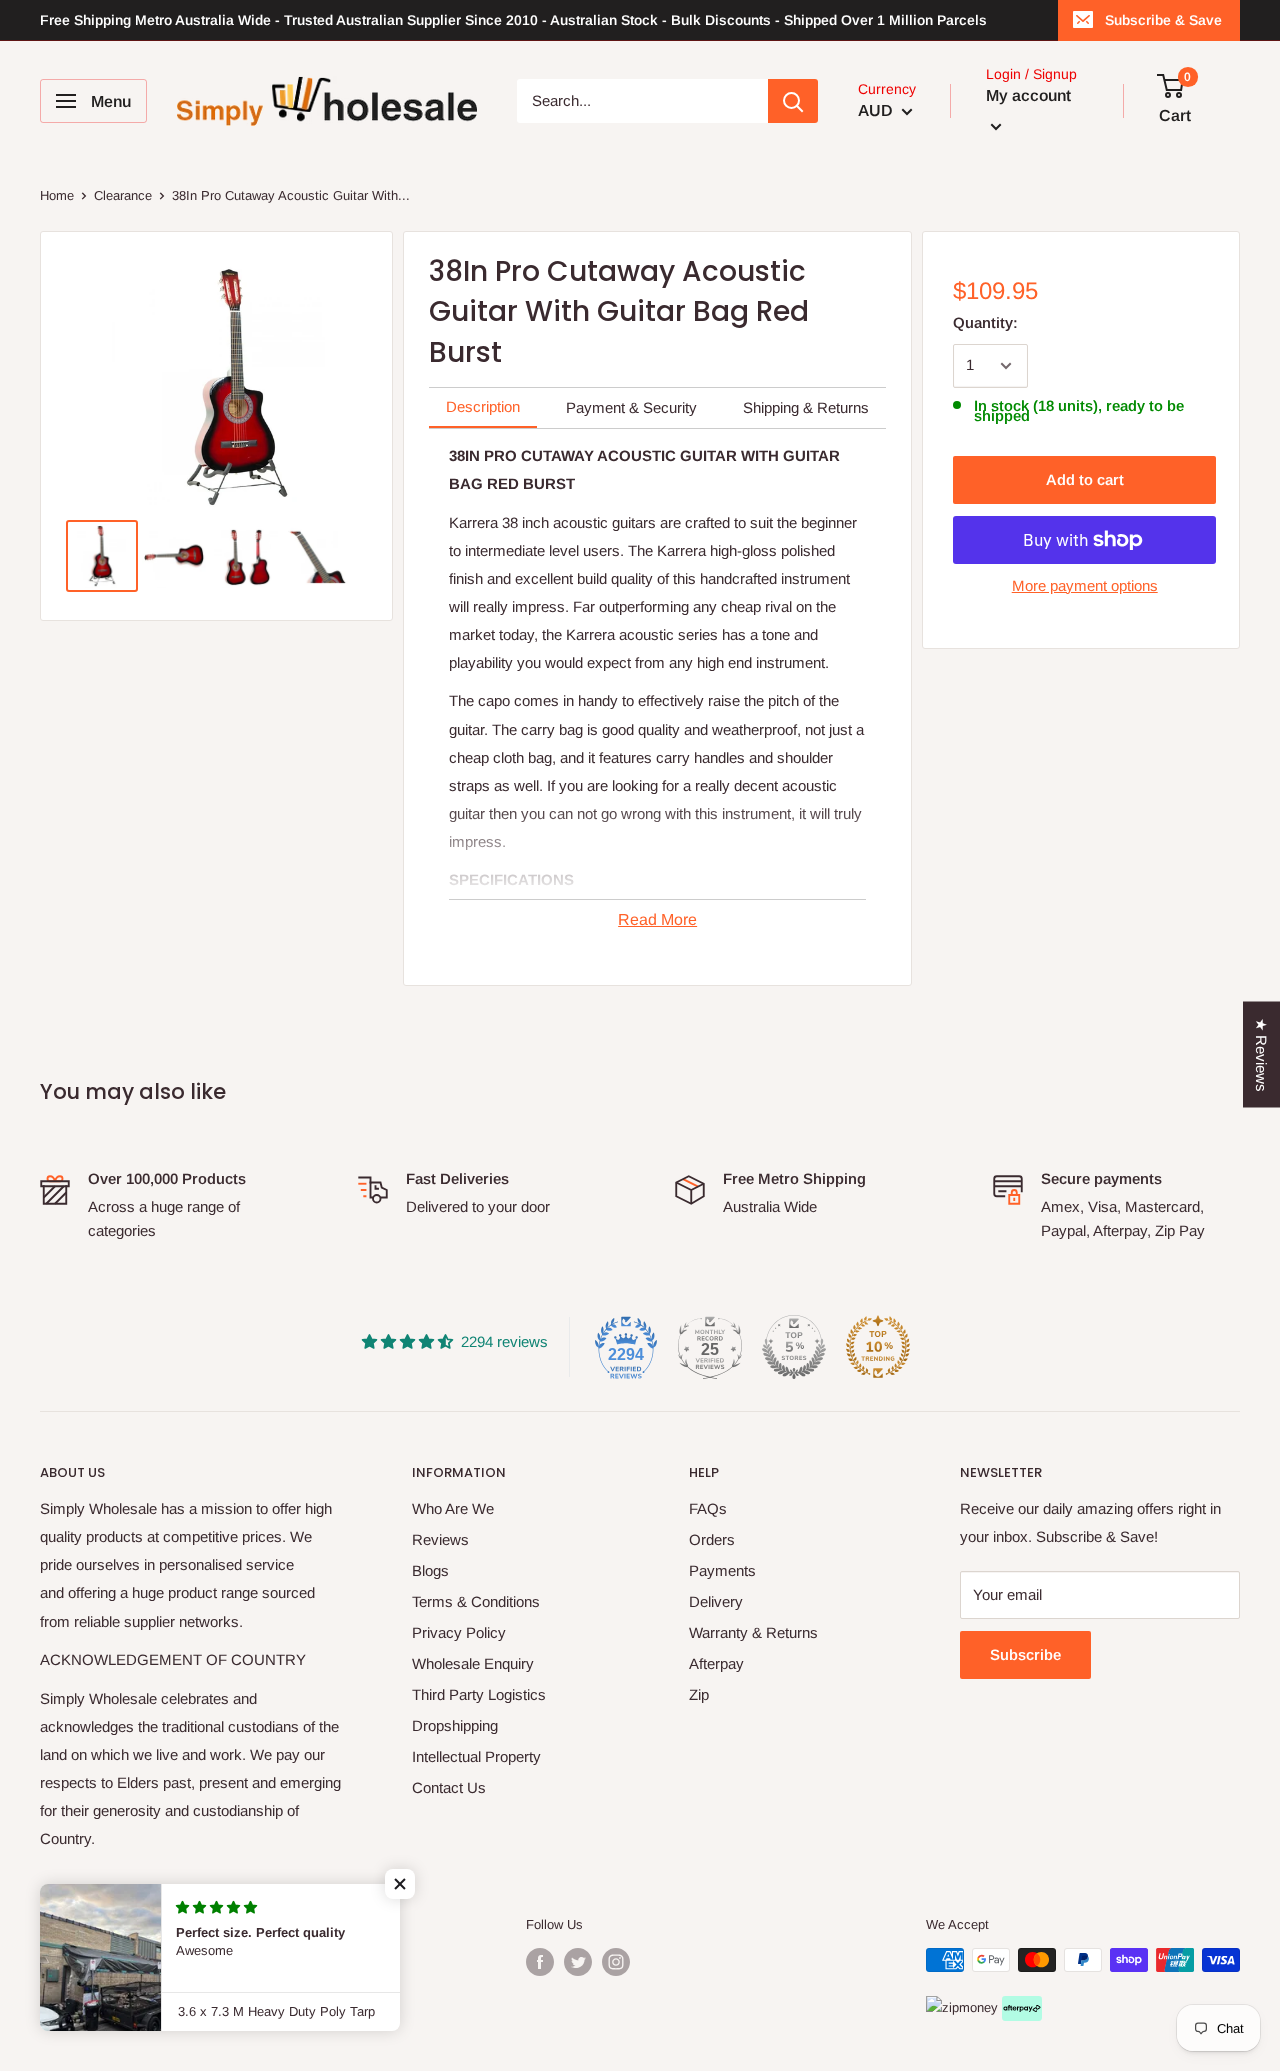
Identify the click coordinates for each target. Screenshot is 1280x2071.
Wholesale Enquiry (473, 1663)
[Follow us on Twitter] (578, 1962)
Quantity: (985, 322)
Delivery (716, 1601)
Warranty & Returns (753, 1632)
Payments (722, 1570)
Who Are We (453, 1508)
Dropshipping (455, 1725)
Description (483, 406)
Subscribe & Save (1163, 20)
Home (57, 195)
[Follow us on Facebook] (540, 1962)
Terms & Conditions (476, 1601)
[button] (400, 1884)
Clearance (123, 195)
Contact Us (449, 1787)
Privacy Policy (459, 1632)
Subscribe (1025, 1654)
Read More (657, 919)
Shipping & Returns (806, 407)
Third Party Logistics (479, 1694)
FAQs (708, 1508)
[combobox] (642, 101)
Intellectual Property (476, 1756)
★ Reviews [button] (1261, 1054)
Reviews (440, 1539)
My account (1028, 95)
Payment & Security (631, 407)
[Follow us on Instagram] (616, 1962)
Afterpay (716, 1663)
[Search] (793, 101)
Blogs (430, 1570)
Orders (712, 1539)
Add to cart (1085, 479)
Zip (699, 1694)
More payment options (1085, 585)
